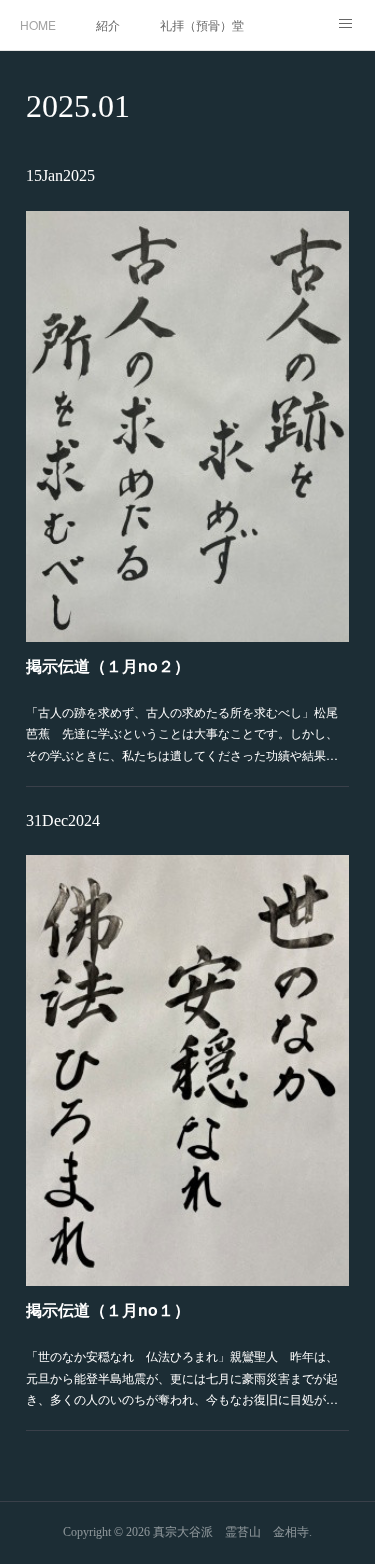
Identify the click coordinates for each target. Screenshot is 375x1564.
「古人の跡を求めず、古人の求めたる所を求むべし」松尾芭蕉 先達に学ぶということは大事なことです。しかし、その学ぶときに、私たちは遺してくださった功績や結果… (182, 733)
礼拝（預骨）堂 (202, 24)
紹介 (108, 24)
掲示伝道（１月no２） (108, 665)
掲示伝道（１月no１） (108, 1309)
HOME (38, 24)
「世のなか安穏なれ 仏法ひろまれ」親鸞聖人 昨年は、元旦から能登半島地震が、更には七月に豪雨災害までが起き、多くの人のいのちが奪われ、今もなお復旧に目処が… (182, 1377)
